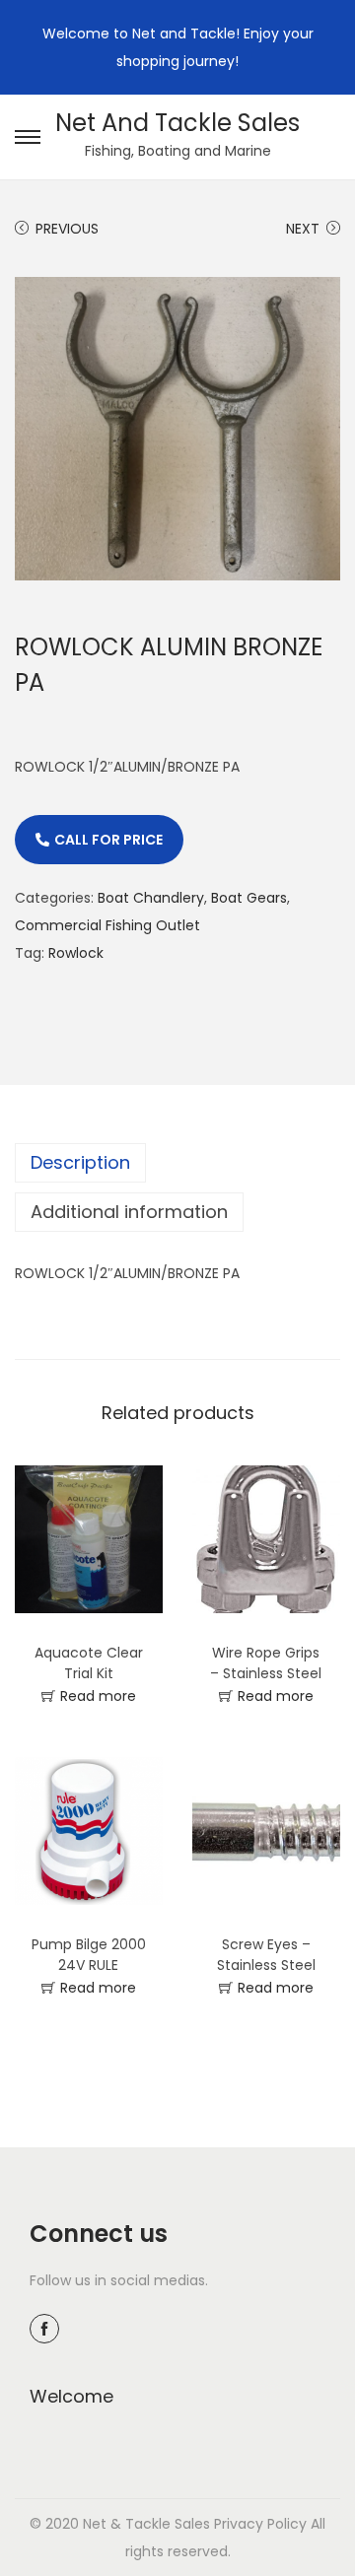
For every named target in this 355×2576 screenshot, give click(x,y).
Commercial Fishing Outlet (107, 925)
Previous (67, 229)
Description (80, 1162)
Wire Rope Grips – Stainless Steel (266, 1663)
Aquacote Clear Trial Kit (89, 1663)
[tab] (177, 1163)
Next (303, 229)
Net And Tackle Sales (177, 123)
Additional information (129, 1212)
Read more (98, 1696)
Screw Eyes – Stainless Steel (266, 1955)
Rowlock (76, 953)
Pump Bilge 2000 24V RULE (89, 1955)
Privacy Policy (260, 2524)
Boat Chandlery (151, 898)
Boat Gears (249, 898)
